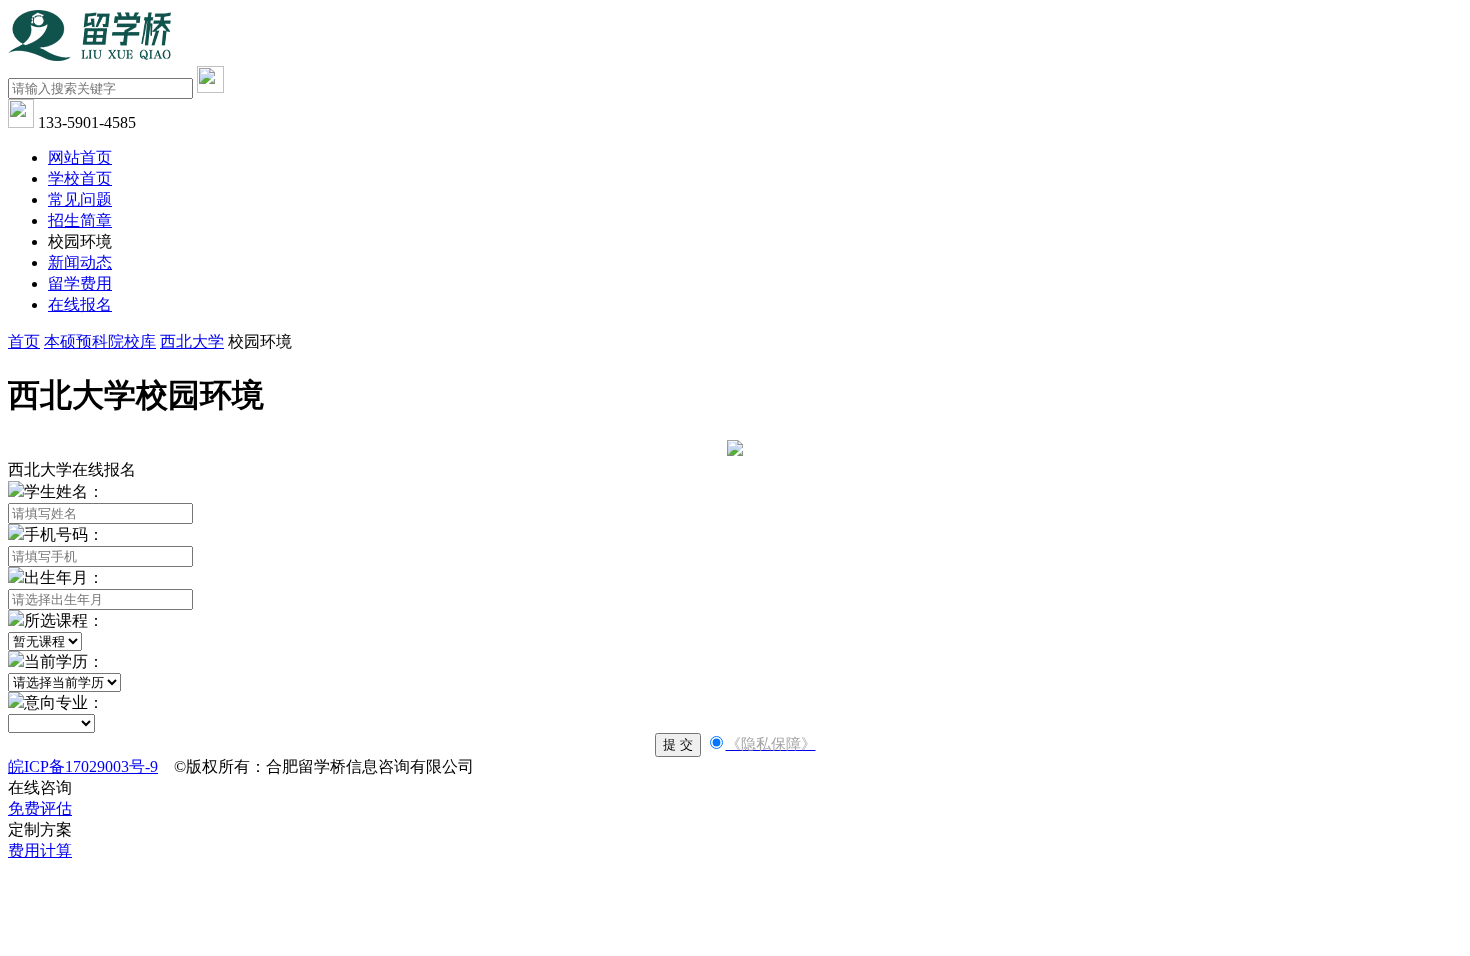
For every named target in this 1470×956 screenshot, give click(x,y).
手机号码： (64, 534)
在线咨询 (40, 787)
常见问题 (80, 199)
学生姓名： (64, 491)
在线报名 (80, 304)
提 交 (678, 744)
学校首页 (80, 178)
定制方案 (40, 829)
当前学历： (64, 661)
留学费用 (80, 283)
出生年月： (64, 577)
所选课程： (64, 620)
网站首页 (80, 157)
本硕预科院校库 (100, 341)
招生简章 (80, 220)
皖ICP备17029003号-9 (83, 766)
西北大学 (192, 341)
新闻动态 (80, 262)
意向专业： (64, 702)
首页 (24, 341)
